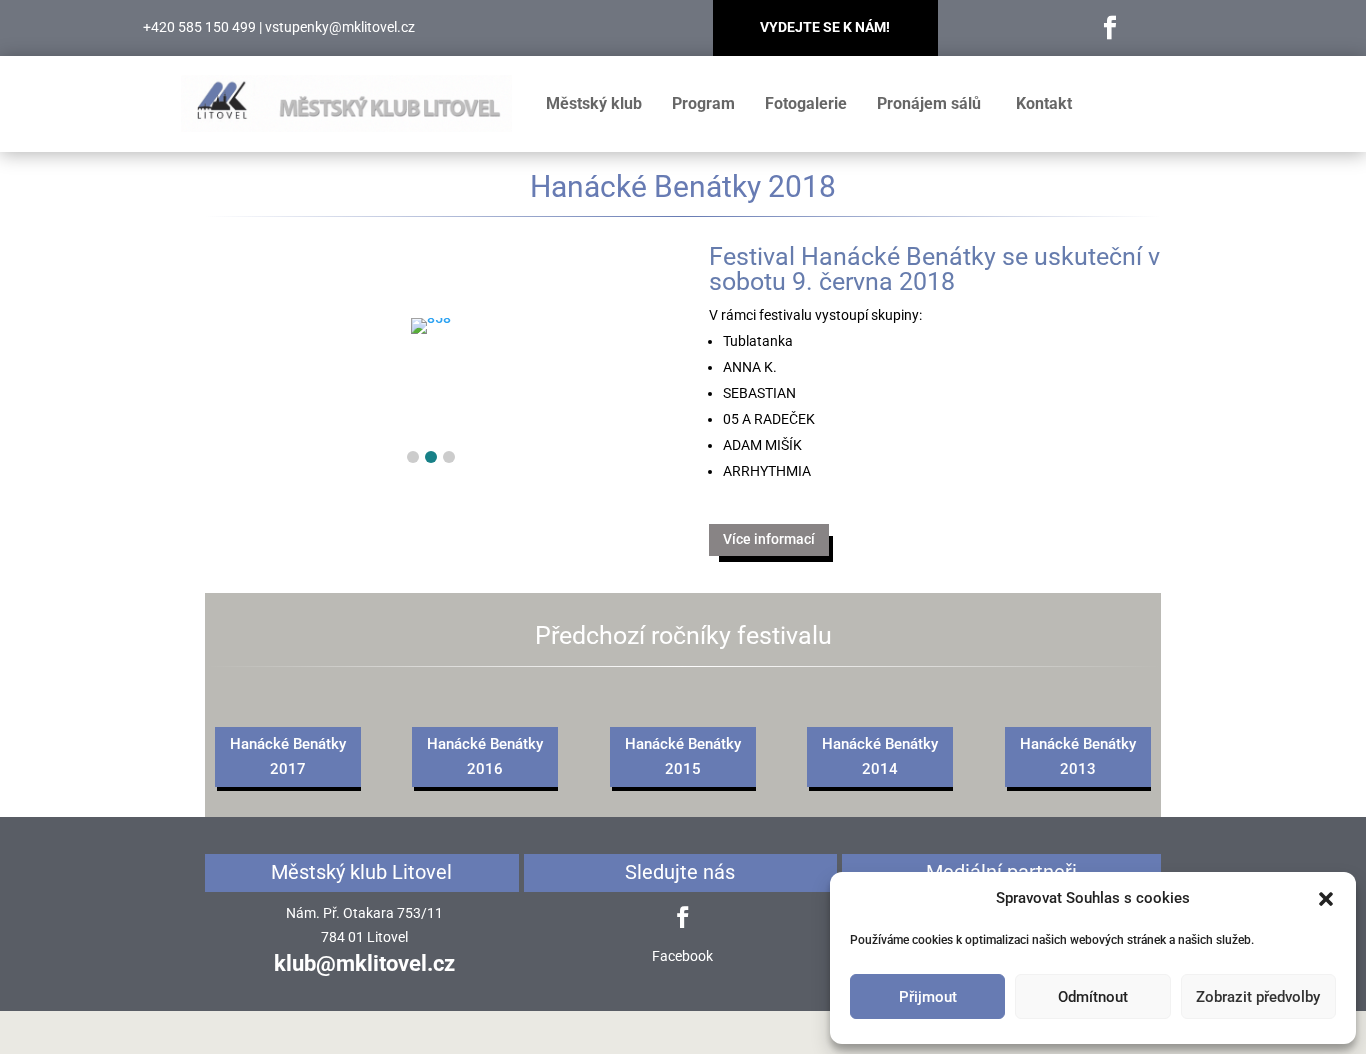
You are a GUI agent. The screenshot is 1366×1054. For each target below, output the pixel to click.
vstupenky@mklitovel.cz (340, 27)
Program (703, 103)
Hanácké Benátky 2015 (683, 757)
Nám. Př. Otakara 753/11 (364, 913)
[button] (1326, 899)
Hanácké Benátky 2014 (880, 757)
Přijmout (928, 997)
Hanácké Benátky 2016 (485, 757)
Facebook (682, 956)
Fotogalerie (806, 103)
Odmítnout (1093, 997)
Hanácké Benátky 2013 (1078, 757)
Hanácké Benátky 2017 (288, 757)
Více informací (769, 539)
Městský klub (594, 103)
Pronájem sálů (929, 103)
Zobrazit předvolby (1258, 997)
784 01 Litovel (364, 937)
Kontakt (1044, 103)
